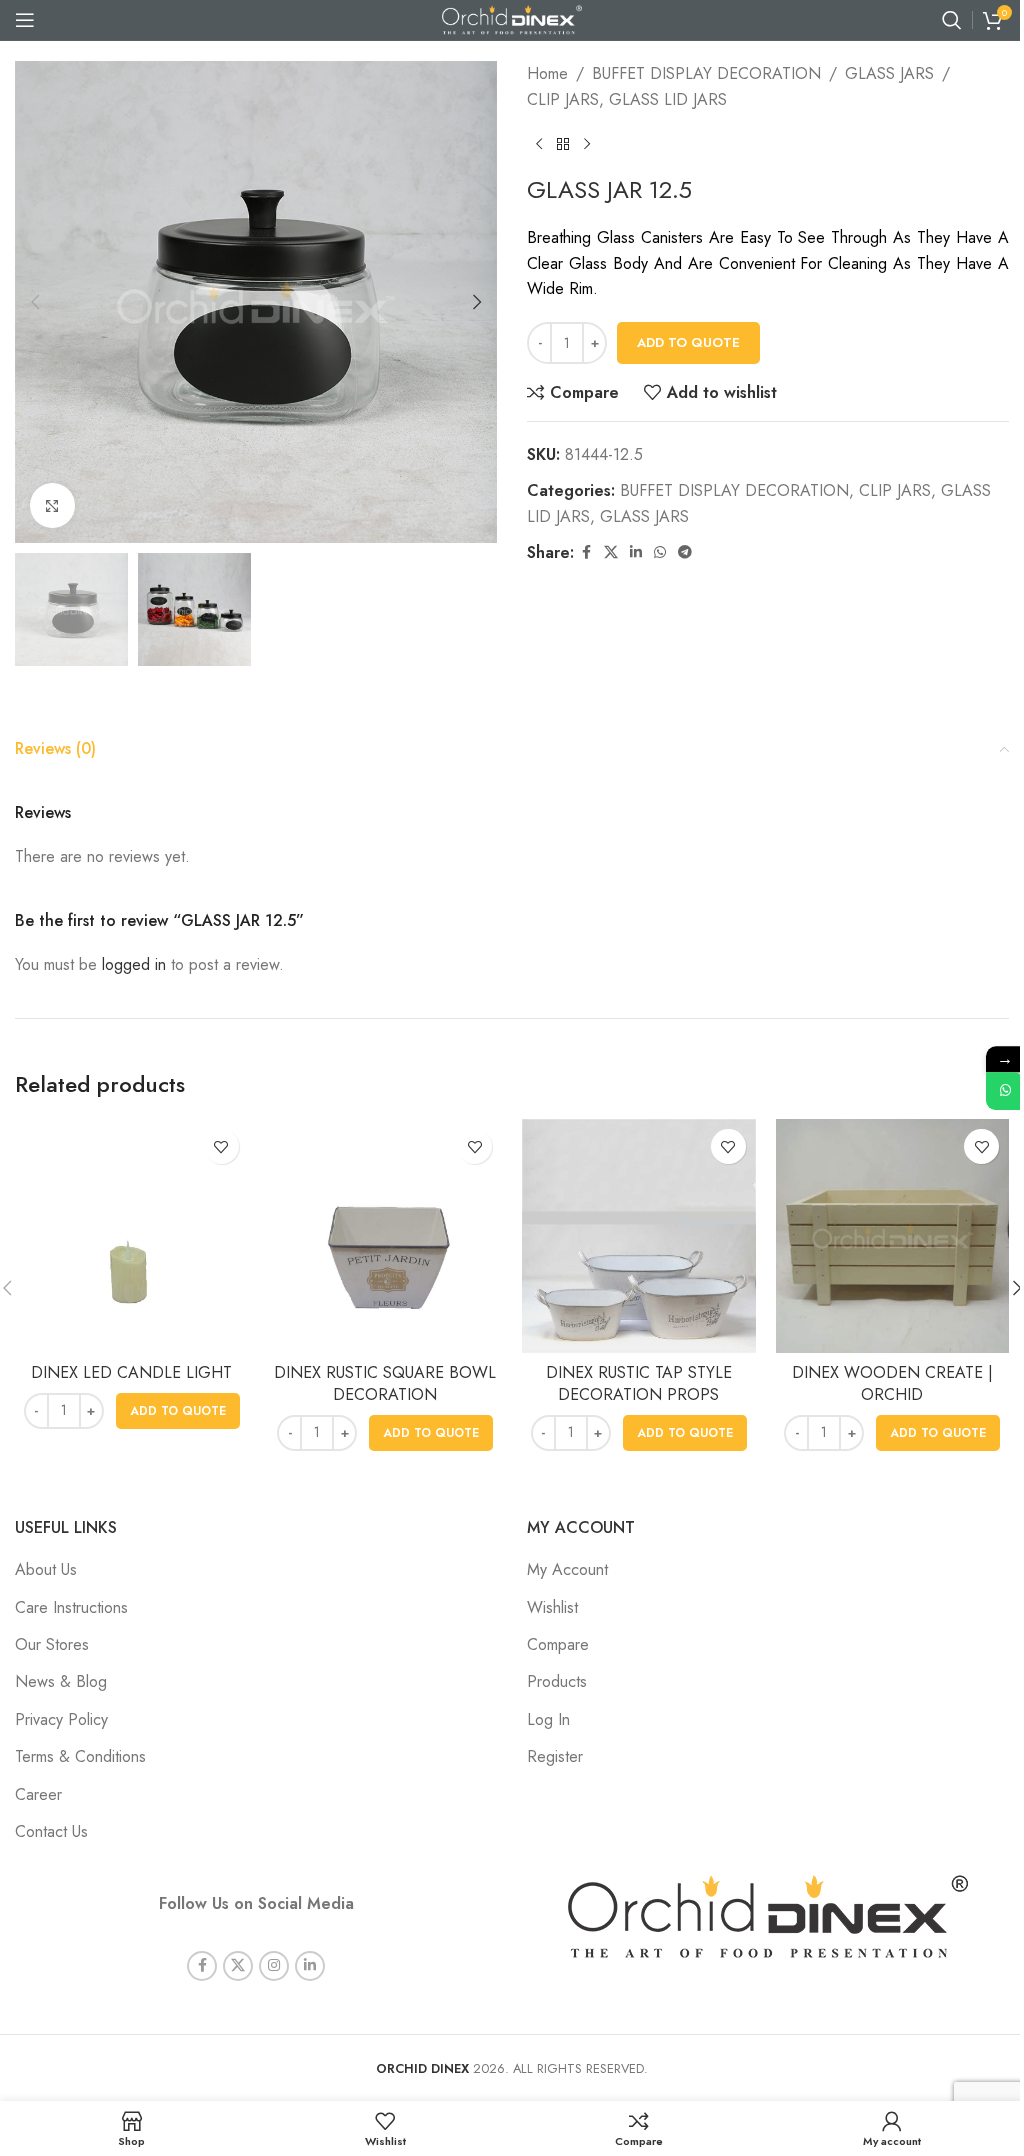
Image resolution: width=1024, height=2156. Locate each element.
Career (38, 1794)
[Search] (952, 20)
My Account (567, 1569)
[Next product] (587, 144)
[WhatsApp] (1005, 1091)
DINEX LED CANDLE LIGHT (131, 1372)
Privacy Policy (61, 1719)
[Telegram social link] (685, 552)
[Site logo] (512, 18)
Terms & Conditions (80, 1756)
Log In (548, 1719)
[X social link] (611, 552)
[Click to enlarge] (52, 505)
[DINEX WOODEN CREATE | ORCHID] (893, 1236)
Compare (558, 1644)
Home (547, 73)
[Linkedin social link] (636, 552)
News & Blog (61, 1681)
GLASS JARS (889, 73)
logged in (134, 964)
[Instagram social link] (274, 1966)
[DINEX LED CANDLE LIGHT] (132, 1236)
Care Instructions (71, 1607)
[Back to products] (563, 144)
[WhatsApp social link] (660, 552)
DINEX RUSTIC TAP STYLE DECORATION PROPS (639, 1383)
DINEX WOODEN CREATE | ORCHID (892, 1383)
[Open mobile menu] (25, 20)
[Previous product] (539, 144)
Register (555, 1756)
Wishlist (552, 1607)
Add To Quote (688, 342)
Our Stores (52, 1644)
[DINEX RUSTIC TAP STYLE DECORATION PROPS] (639, 1236)
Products (557, 1681)
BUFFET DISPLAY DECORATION (706, 73)
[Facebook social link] (586, 552)
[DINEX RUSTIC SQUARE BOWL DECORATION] (386, 1236)
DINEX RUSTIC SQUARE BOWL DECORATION (385, 1383)
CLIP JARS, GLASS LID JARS (627, 99)
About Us (46, 1569)
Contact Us (51, 1831)
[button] (35, 302)
